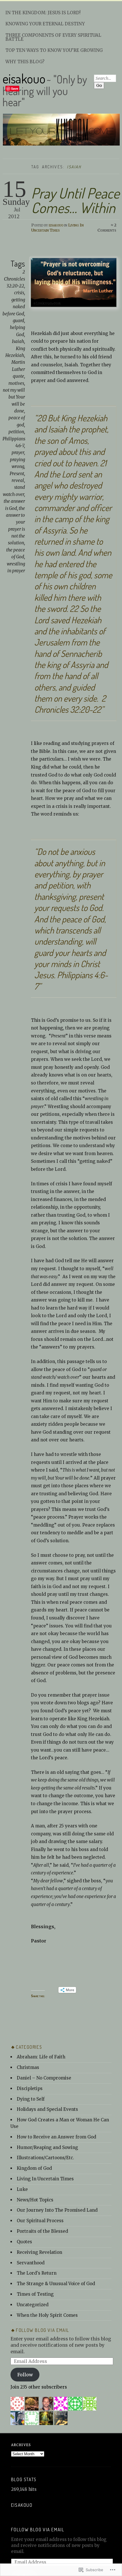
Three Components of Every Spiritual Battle (53, 37)
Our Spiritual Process (40, 2221)
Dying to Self (31, 2099)
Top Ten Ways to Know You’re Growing (54, 50)
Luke (22, 2189)
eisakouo (24, 78)
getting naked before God (14, 307)
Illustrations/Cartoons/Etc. (45, 2158)
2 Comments (107, 228)
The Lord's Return (37, 2273)
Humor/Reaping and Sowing (47, 2147)
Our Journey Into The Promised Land (57, 2210)
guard (18, 321)
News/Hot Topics (35, 2200)
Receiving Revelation (39, 2252)
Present (17, 474)
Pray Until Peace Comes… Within (75, 200)
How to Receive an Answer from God (56, 2137)
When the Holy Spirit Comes (47, 2315)
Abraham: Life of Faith (41, 2057)
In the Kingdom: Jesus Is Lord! (43, 13)
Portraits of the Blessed (42, 2231)
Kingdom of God (34, 2168)
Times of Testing (35, 2294)
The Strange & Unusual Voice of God (56, 2284)
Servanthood (31, 2263)
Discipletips (30, 2088)
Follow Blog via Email (43, 2330)
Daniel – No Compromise (44, 2078)
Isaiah (18, 341)
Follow (25, 2375)
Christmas (28, 2067)
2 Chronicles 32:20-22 (14, 279)
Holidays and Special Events (47, 2109)
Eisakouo (22, 2505)
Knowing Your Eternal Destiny (45, 24)
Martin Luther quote (18, 369)
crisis (19, 293)
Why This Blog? (25, 62)
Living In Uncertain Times (57, 228)
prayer (18, 453)
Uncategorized (33, 2305)
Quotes (24, 2242)
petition (16, 432)
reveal (18, 480)
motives (16, 383)
